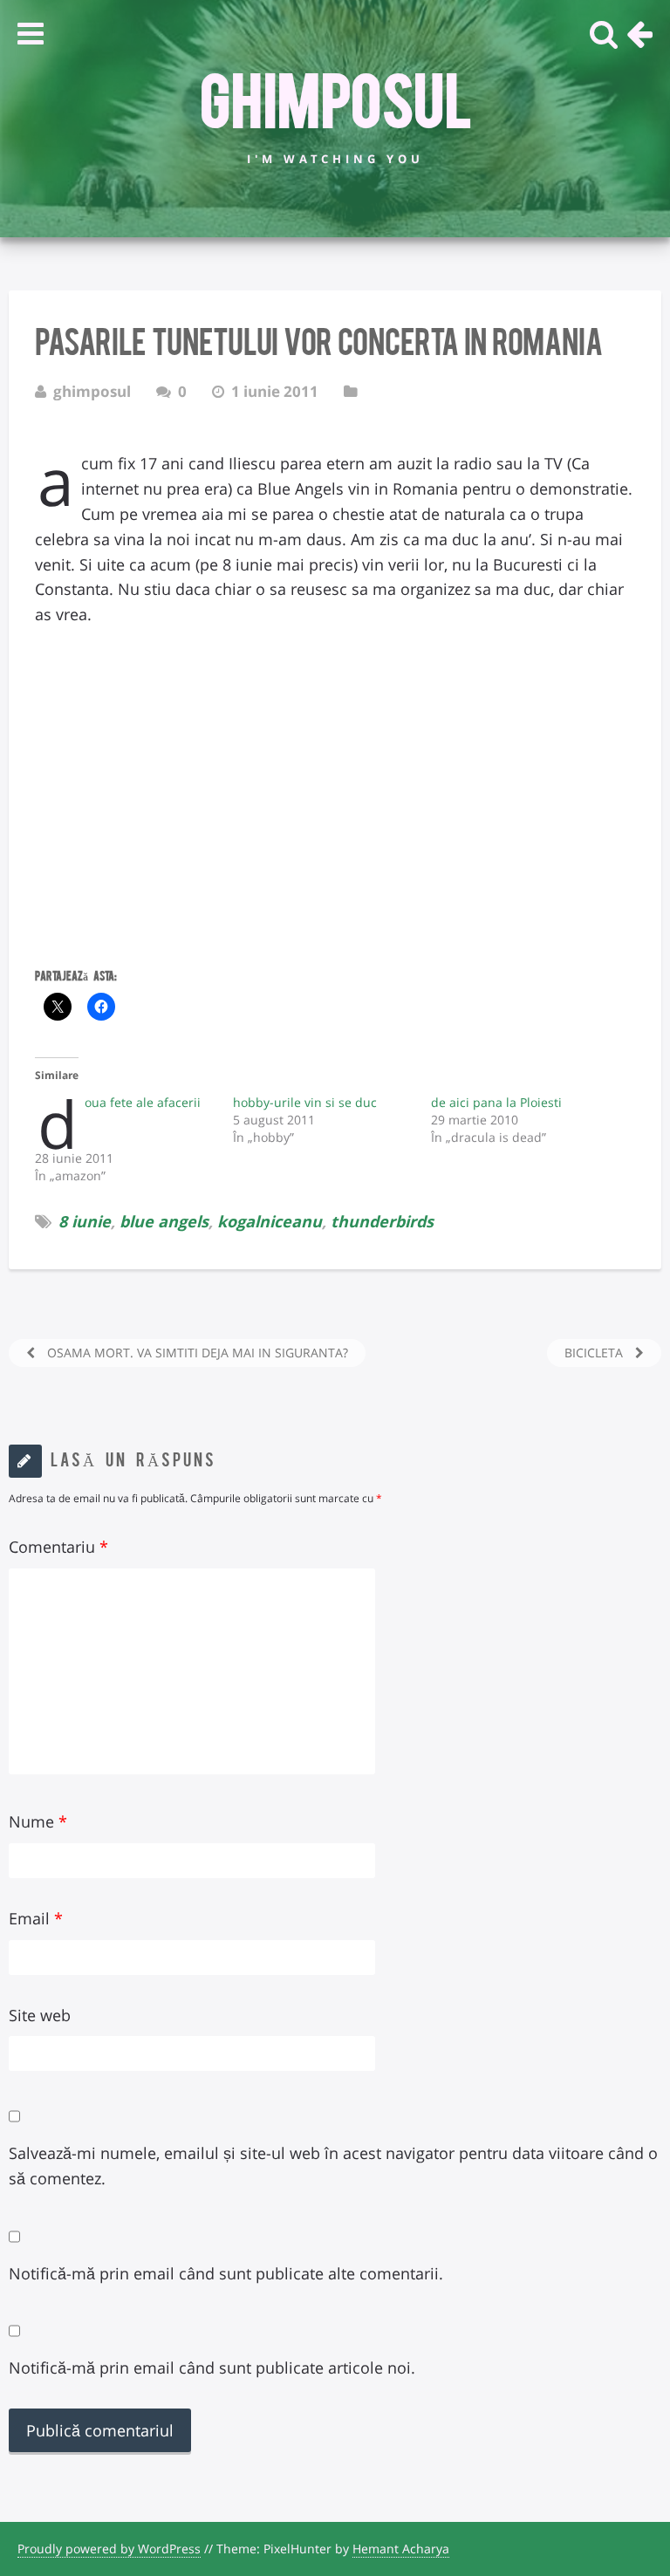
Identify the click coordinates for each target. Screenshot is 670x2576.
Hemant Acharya (401, 2549)
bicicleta (595, 1353)
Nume (38, 1821)
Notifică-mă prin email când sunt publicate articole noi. (212, 2368)
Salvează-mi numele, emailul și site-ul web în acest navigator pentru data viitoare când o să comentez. (333, 2166)
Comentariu (58, 1547)
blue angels (164, 1221)
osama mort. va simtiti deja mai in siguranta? (196, 1353)
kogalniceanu (270, 1221)
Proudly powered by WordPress (109, 2549)
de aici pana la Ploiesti (496, 1102)
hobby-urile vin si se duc (305, 1102)
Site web (40, 2015)
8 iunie (85, 1221)
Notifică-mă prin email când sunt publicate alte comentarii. (226, 2273)
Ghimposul (335, 97)
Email (36, 1918)
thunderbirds (382, 1221)
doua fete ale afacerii (143, 1102)
